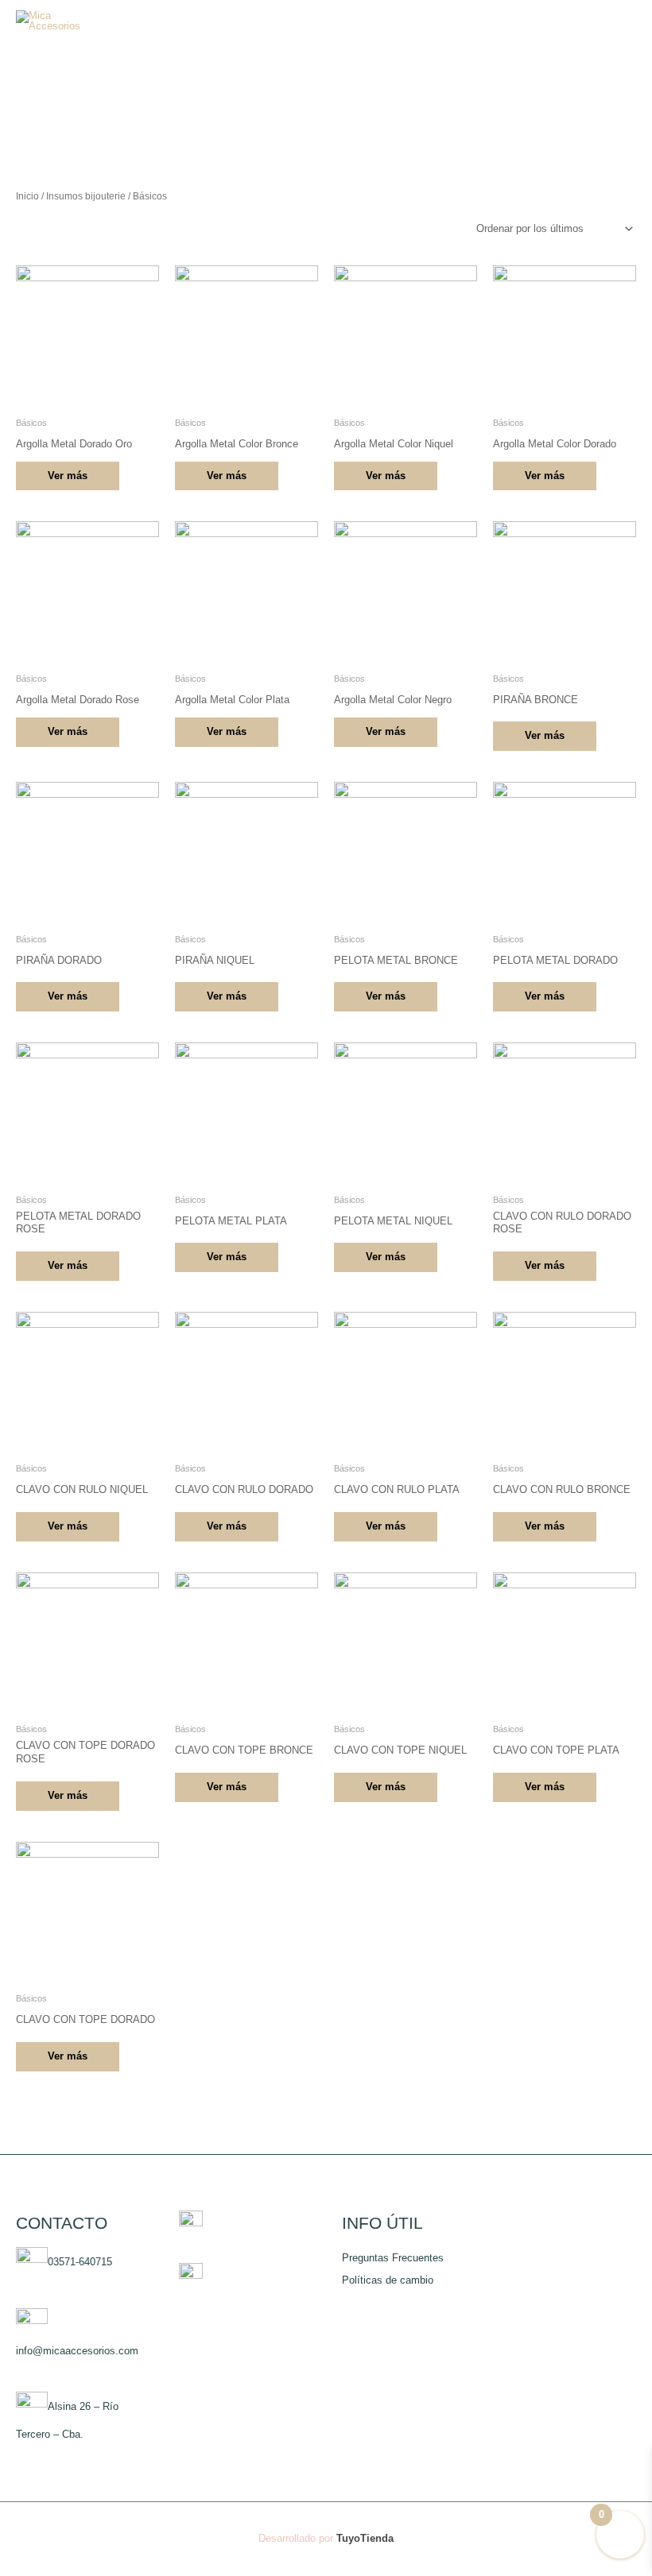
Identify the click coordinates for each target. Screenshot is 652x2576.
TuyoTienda (365, 2538)
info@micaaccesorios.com (77, 2351)
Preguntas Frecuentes (393, 2258)
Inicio (27, 196)
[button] (579, 21)
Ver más (68, 476)
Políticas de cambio (388, 2280)
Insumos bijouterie (86, 196)
